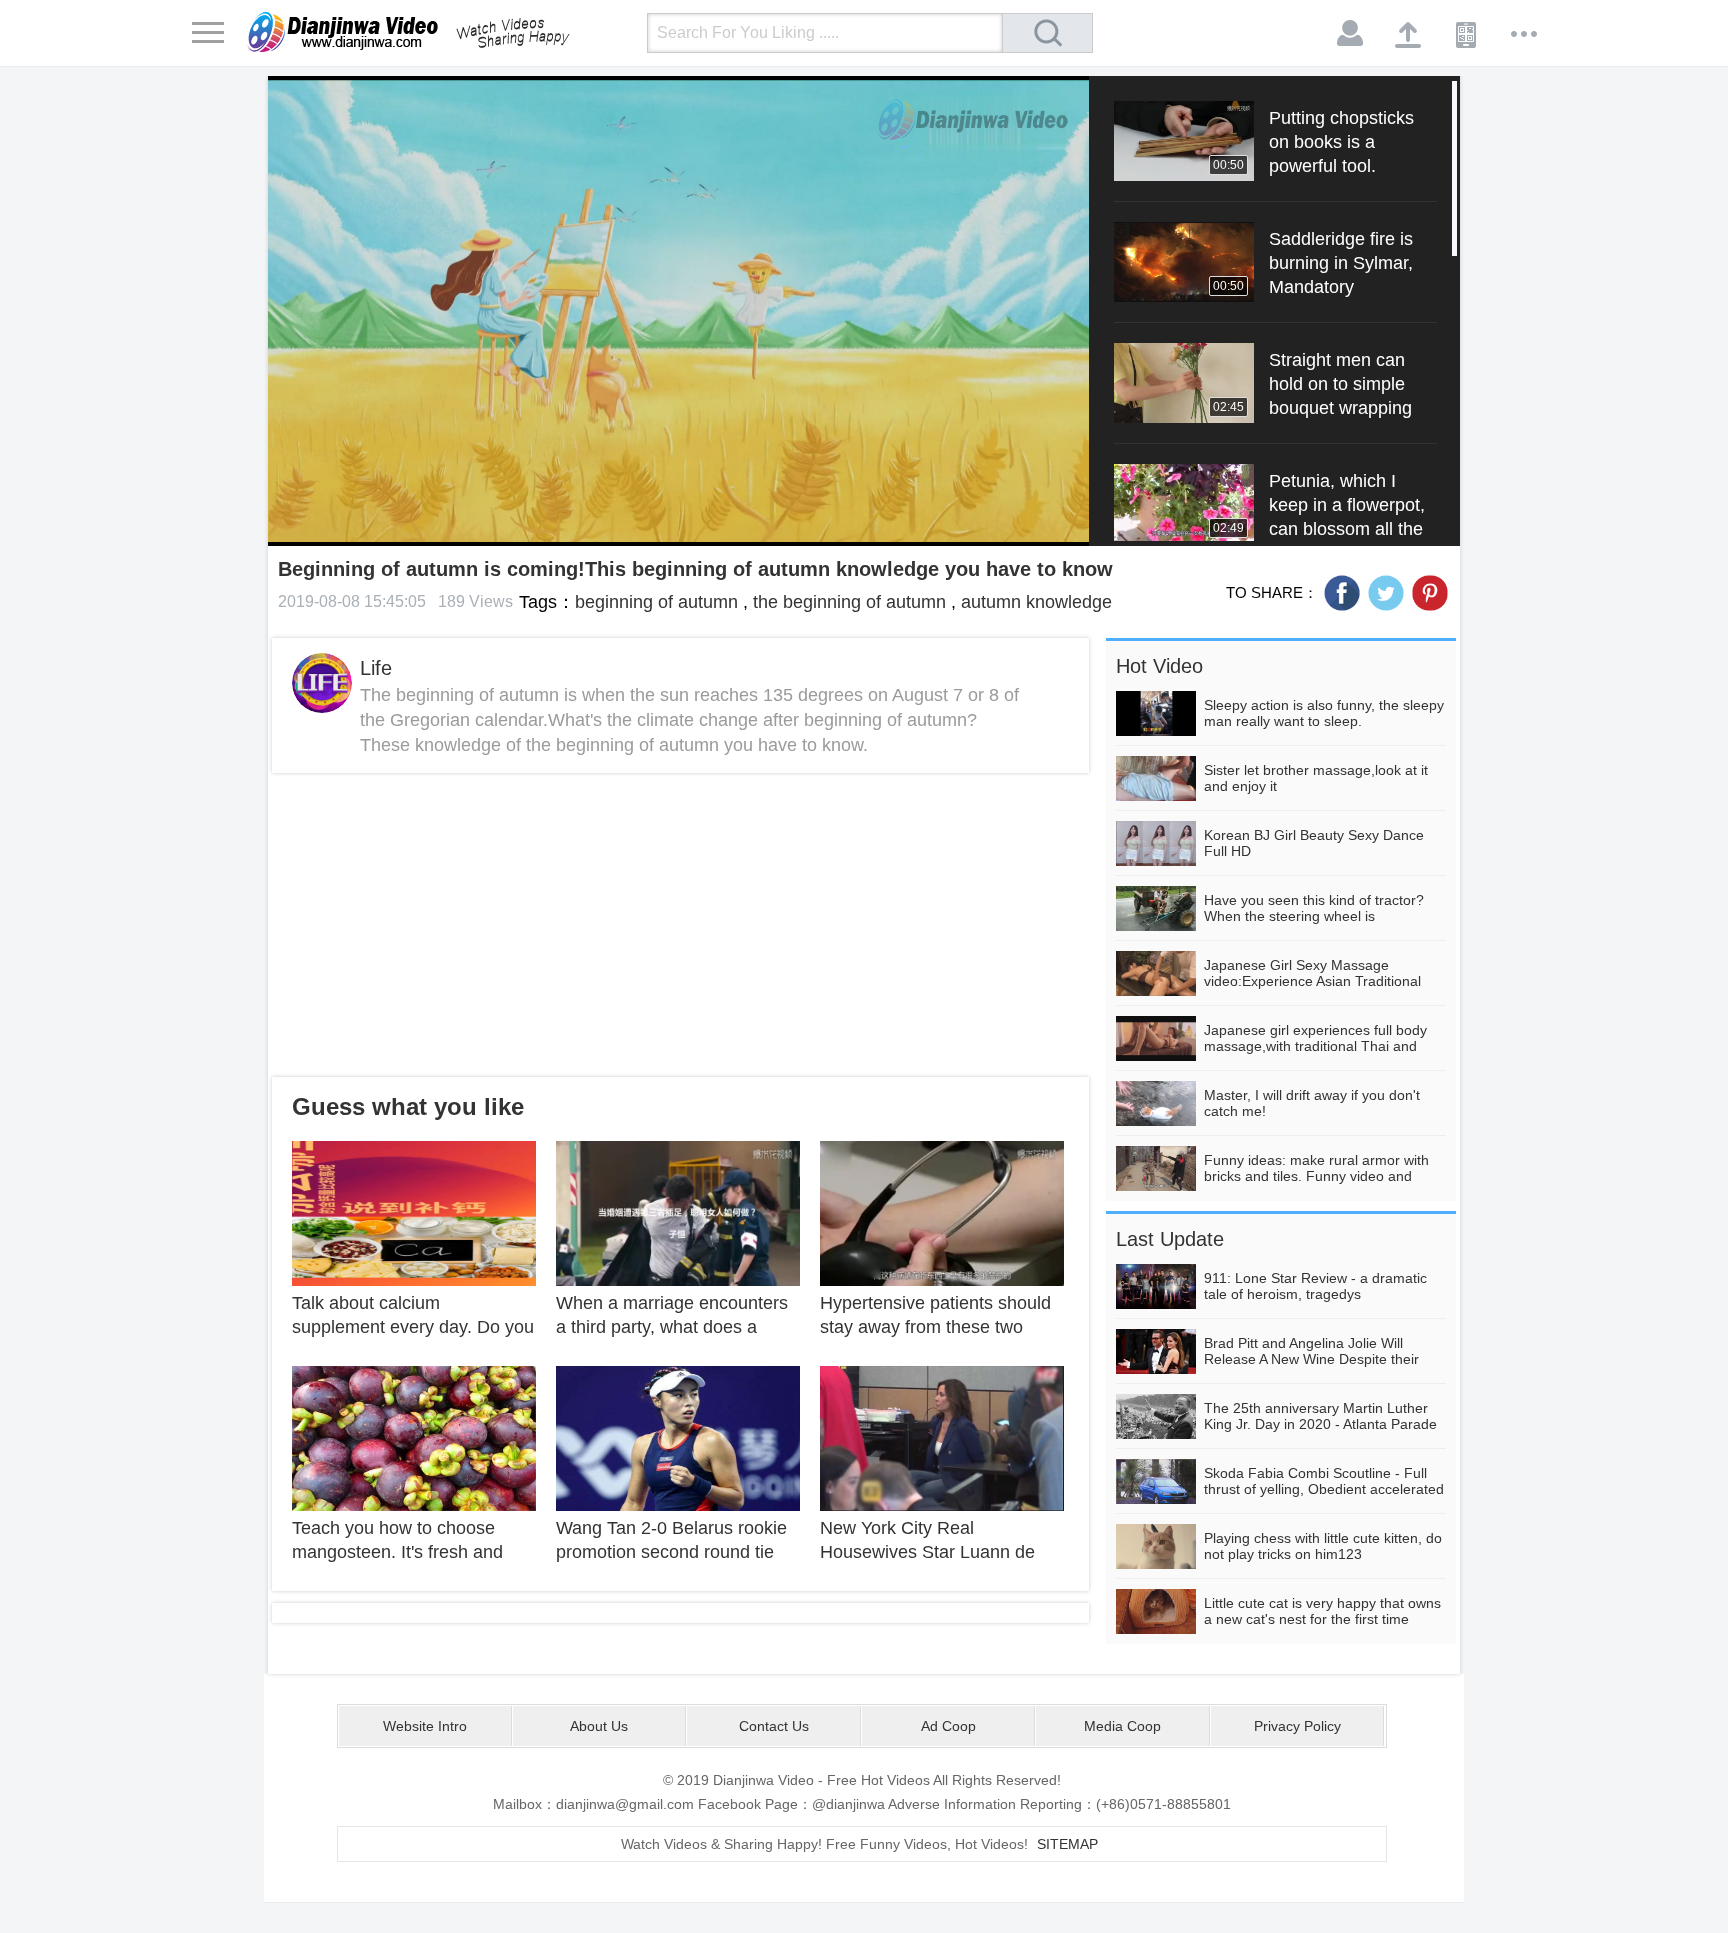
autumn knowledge (1036, 602)
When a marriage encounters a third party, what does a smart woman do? (672, 1327)
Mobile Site (1467, 34)
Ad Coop (948, 1726)
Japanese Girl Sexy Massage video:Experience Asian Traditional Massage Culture (1312, 981)
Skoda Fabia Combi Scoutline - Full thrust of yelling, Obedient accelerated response (1324, 1489)
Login (1351, 34)
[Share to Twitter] (1386, 593)
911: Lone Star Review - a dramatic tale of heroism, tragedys (1315, 1286)
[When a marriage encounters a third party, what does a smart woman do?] (678, 1212)
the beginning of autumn (849, 602)
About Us (599, 1726)
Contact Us (774, 1726)
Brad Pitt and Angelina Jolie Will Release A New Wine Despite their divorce (1311, 1359)
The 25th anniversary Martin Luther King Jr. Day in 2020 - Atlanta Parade (1320, 1416)
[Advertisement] (680, 925)
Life (376, 668)
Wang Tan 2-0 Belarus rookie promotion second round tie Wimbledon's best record (671, 1552)
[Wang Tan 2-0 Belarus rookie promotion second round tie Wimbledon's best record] (678, 1437)
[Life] (322, 683)
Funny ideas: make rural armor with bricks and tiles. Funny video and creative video (1316, 1176)
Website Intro (425, 1726)
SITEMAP (1067, 1844)
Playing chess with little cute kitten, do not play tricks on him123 (1323, 1546)
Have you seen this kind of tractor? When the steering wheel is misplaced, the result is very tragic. (1314, 916)
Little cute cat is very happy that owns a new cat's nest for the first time (1322, 1611)
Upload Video (1409, 34)
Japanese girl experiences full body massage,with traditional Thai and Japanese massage (1315, 1046)
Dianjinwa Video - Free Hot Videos (437, 32)
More (1525, 34)
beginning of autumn (656, 602)
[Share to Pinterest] (1430, 593)
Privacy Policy (1297, 1726)
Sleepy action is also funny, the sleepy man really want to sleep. (1324, 713)
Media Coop (1122, 1726)
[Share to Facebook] (1342, 593)
